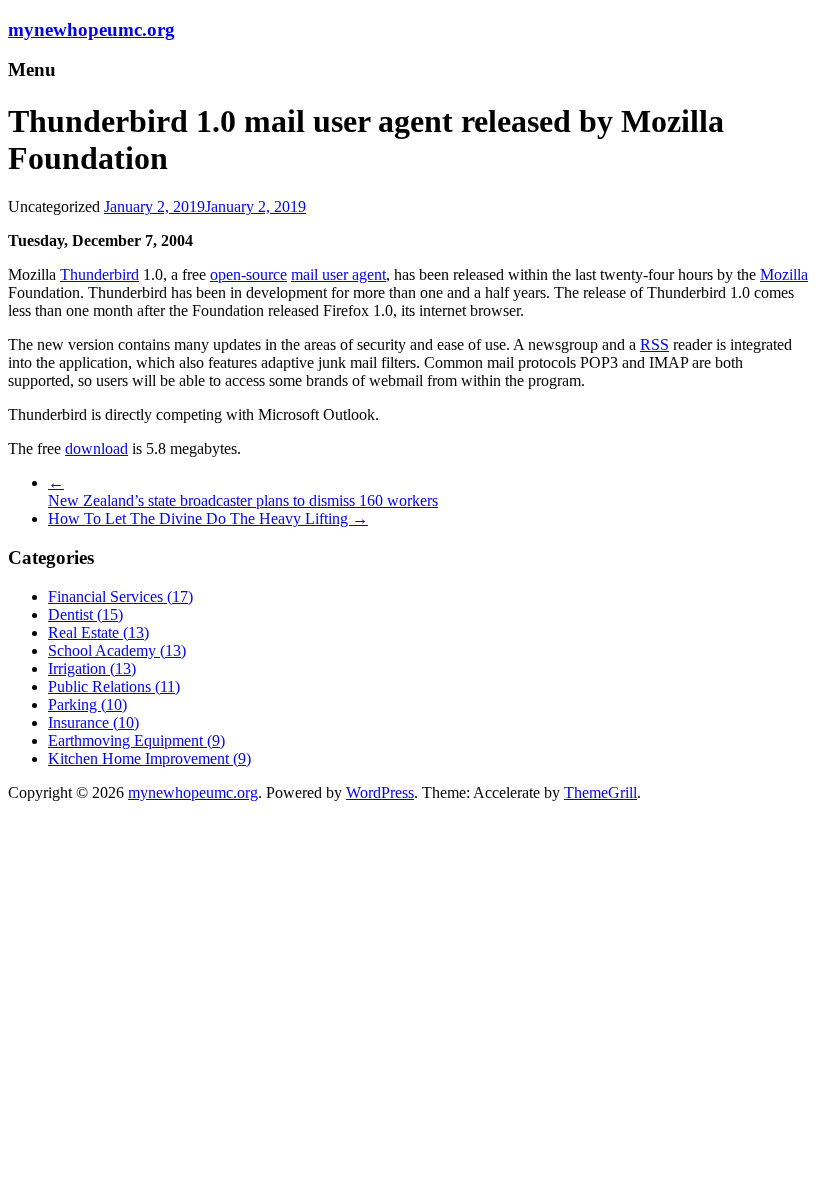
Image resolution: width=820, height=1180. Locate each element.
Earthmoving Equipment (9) (136, 740)
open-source (248, 274)
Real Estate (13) (98, 632)
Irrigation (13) (92, 668)
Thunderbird (99, 274)
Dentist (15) (85, 614)
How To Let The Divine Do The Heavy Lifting (208, 518)
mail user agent (338, 274)
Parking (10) (87, 704)
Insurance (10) (93, 722)
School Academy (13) (117, 650)
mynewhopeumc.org (91, 29)
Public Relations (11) (114, 686)
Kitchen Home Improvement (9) (149, 758)
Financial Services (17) (120, 596)
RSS (654, 344)
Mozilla (784, 274)
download (96, 448)
